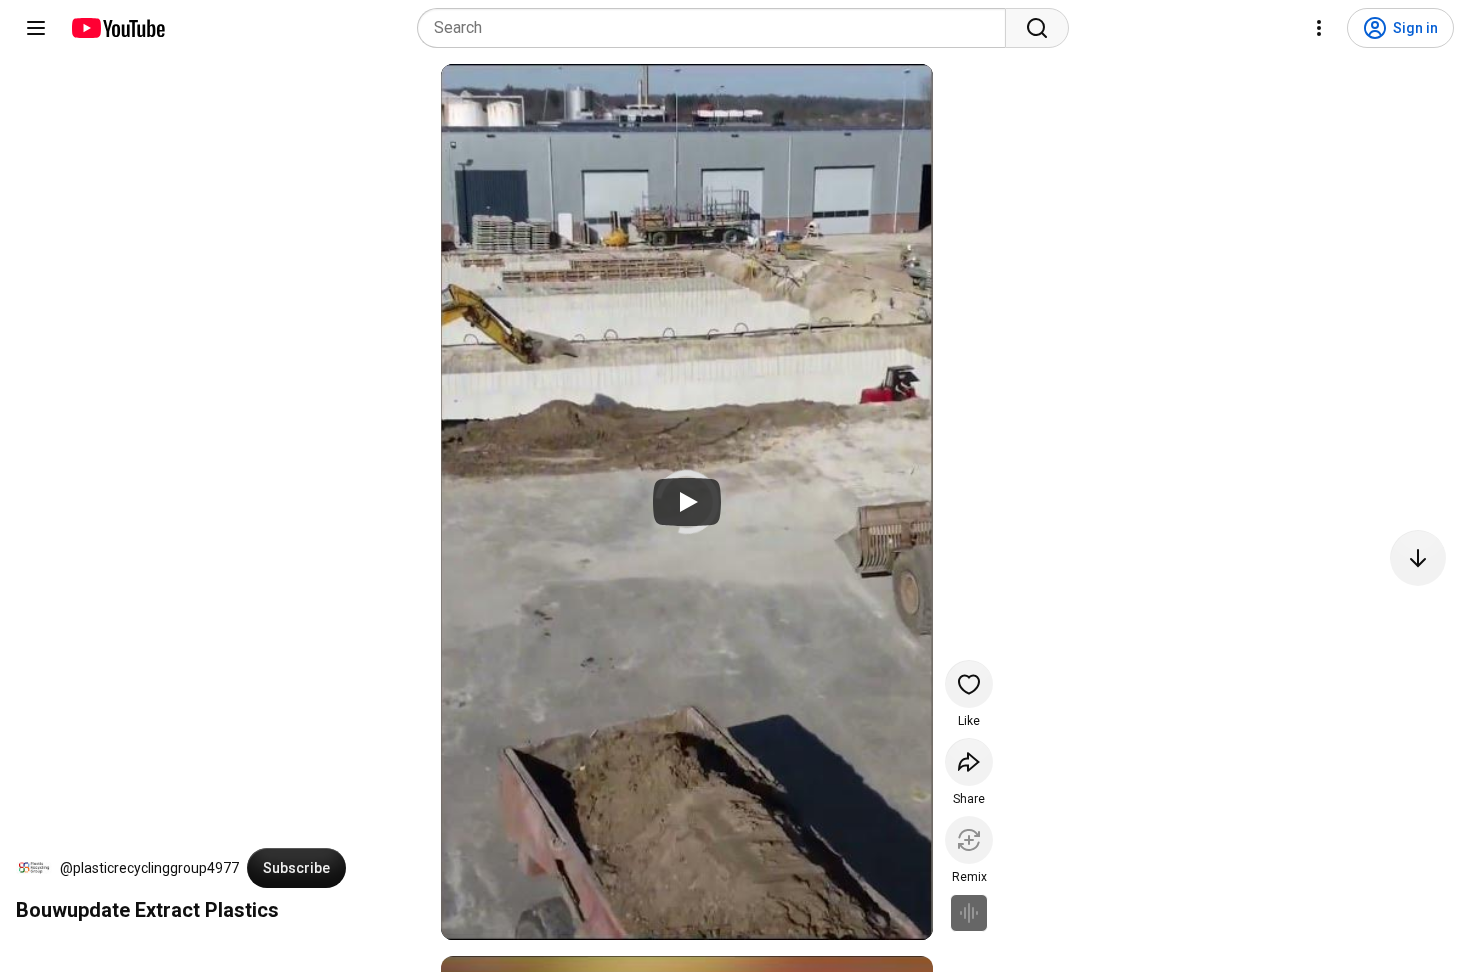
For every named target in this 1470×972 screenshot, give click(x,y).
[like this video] (969, 684)
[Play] (687, 502)
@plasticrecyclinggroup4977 (149, 868)
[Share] (969, 762)
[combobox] (717, 28)
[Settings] (1319, 28)
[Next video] (1418, 558)
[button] (34, 868)
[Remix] (969, 840)
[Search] (1037, 28)
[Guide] (36, 28)
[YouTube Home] (117, 28)
